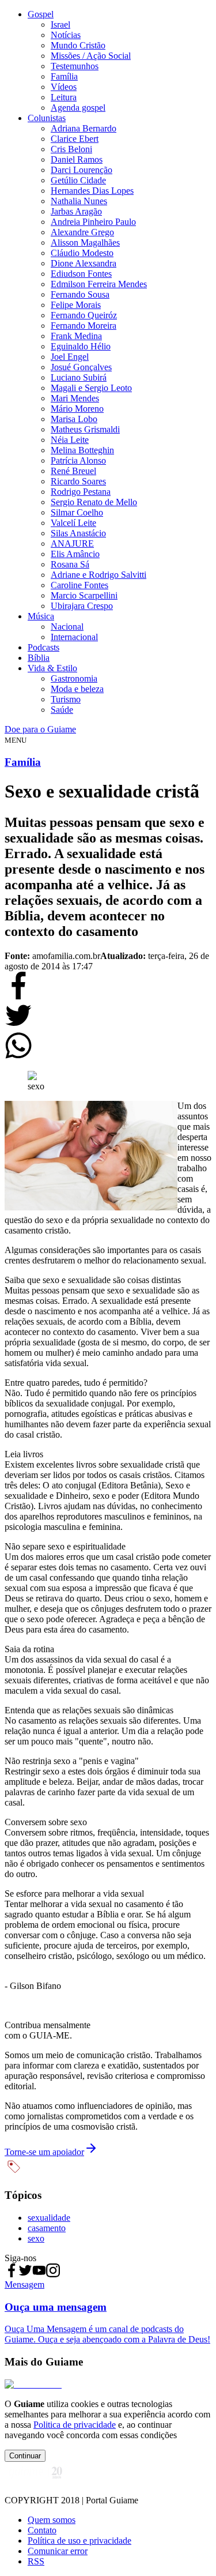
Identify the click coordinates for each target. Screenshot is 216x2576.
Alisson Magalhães (85, 242)
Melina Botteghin (82, 450)
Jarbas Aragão (76, 211)
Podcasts (43, 647)
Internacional (74, 637)
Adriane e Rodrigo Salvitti (98, 575)
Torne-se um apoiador (44, 2152)
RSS (36, 2561)
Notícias (66, 35)
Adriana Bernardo (84, 128)
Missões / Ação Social (91, 56)
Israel (60, 25)
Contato (42, 2530)
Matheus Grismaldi (85, 429)
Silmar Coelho (77, 512)
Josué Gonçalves (81, 367)
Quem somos (52, 2520)
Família (64, 76)
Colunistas (47, 118)
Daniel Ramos (77, 159)
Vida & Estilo (52, 668)
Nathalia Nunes (79, 201)
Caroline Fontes (79, 585)
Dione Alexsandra (84, 263)
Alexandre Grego (82, 232)
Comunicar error (58, 2551)
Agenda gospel (78, 108)
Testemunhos (75, 66)
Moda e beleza (77, 689)
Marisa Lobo (74, 419)
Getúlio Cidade (78, 180)
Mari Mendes (75, 398)
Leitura (64, 97)
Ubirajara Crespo (82, 606)
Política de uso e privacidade (79, 2541)
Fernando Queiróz (84, 315)
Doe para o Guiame (40, 729)
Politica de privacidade (75, 2425)
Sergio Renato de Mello (94, 502)
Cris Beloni (71, 149)
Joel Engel (70, 357)
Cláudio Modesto (82, 253)
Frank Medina (76, 336)
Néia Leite (70, 440)
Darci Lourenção (82, 170)
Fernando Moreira (84, 326)
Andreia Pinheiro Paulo (93, 222)
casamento (47, 2228)
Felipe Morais (76, 305)
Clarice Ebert (75, 139)
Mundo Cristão (78, 45)
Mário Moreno (77, 409)
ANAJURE (72, 544)
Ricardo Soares (78, 481)
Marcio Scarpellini (84, 595)
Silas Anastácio (78, 533)
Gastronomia (74, 678)
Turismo (66, 699)
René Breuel (73, 471)
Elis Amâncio (75, 554)
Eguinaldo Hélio (81, 346)
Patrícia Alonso (78, 460)
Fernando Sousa (80, 294)
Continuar (25, 2456)
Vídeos (64, 87)
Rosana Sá (70, 564)
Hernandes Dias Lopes (92, 191)
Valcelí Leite (73, 523)
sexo (36, 2238)
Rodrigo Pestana (81, 492)
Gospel (41, 14)
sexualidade (49, 2218)
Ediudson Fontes (81, 274)
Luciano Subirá (79, 377)
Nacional (67, 627)
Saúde (62, 710)
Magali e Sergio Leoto (91, 388)
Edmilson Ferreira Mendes (99, 284)
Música (41, 616)
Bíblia (39, 658)
